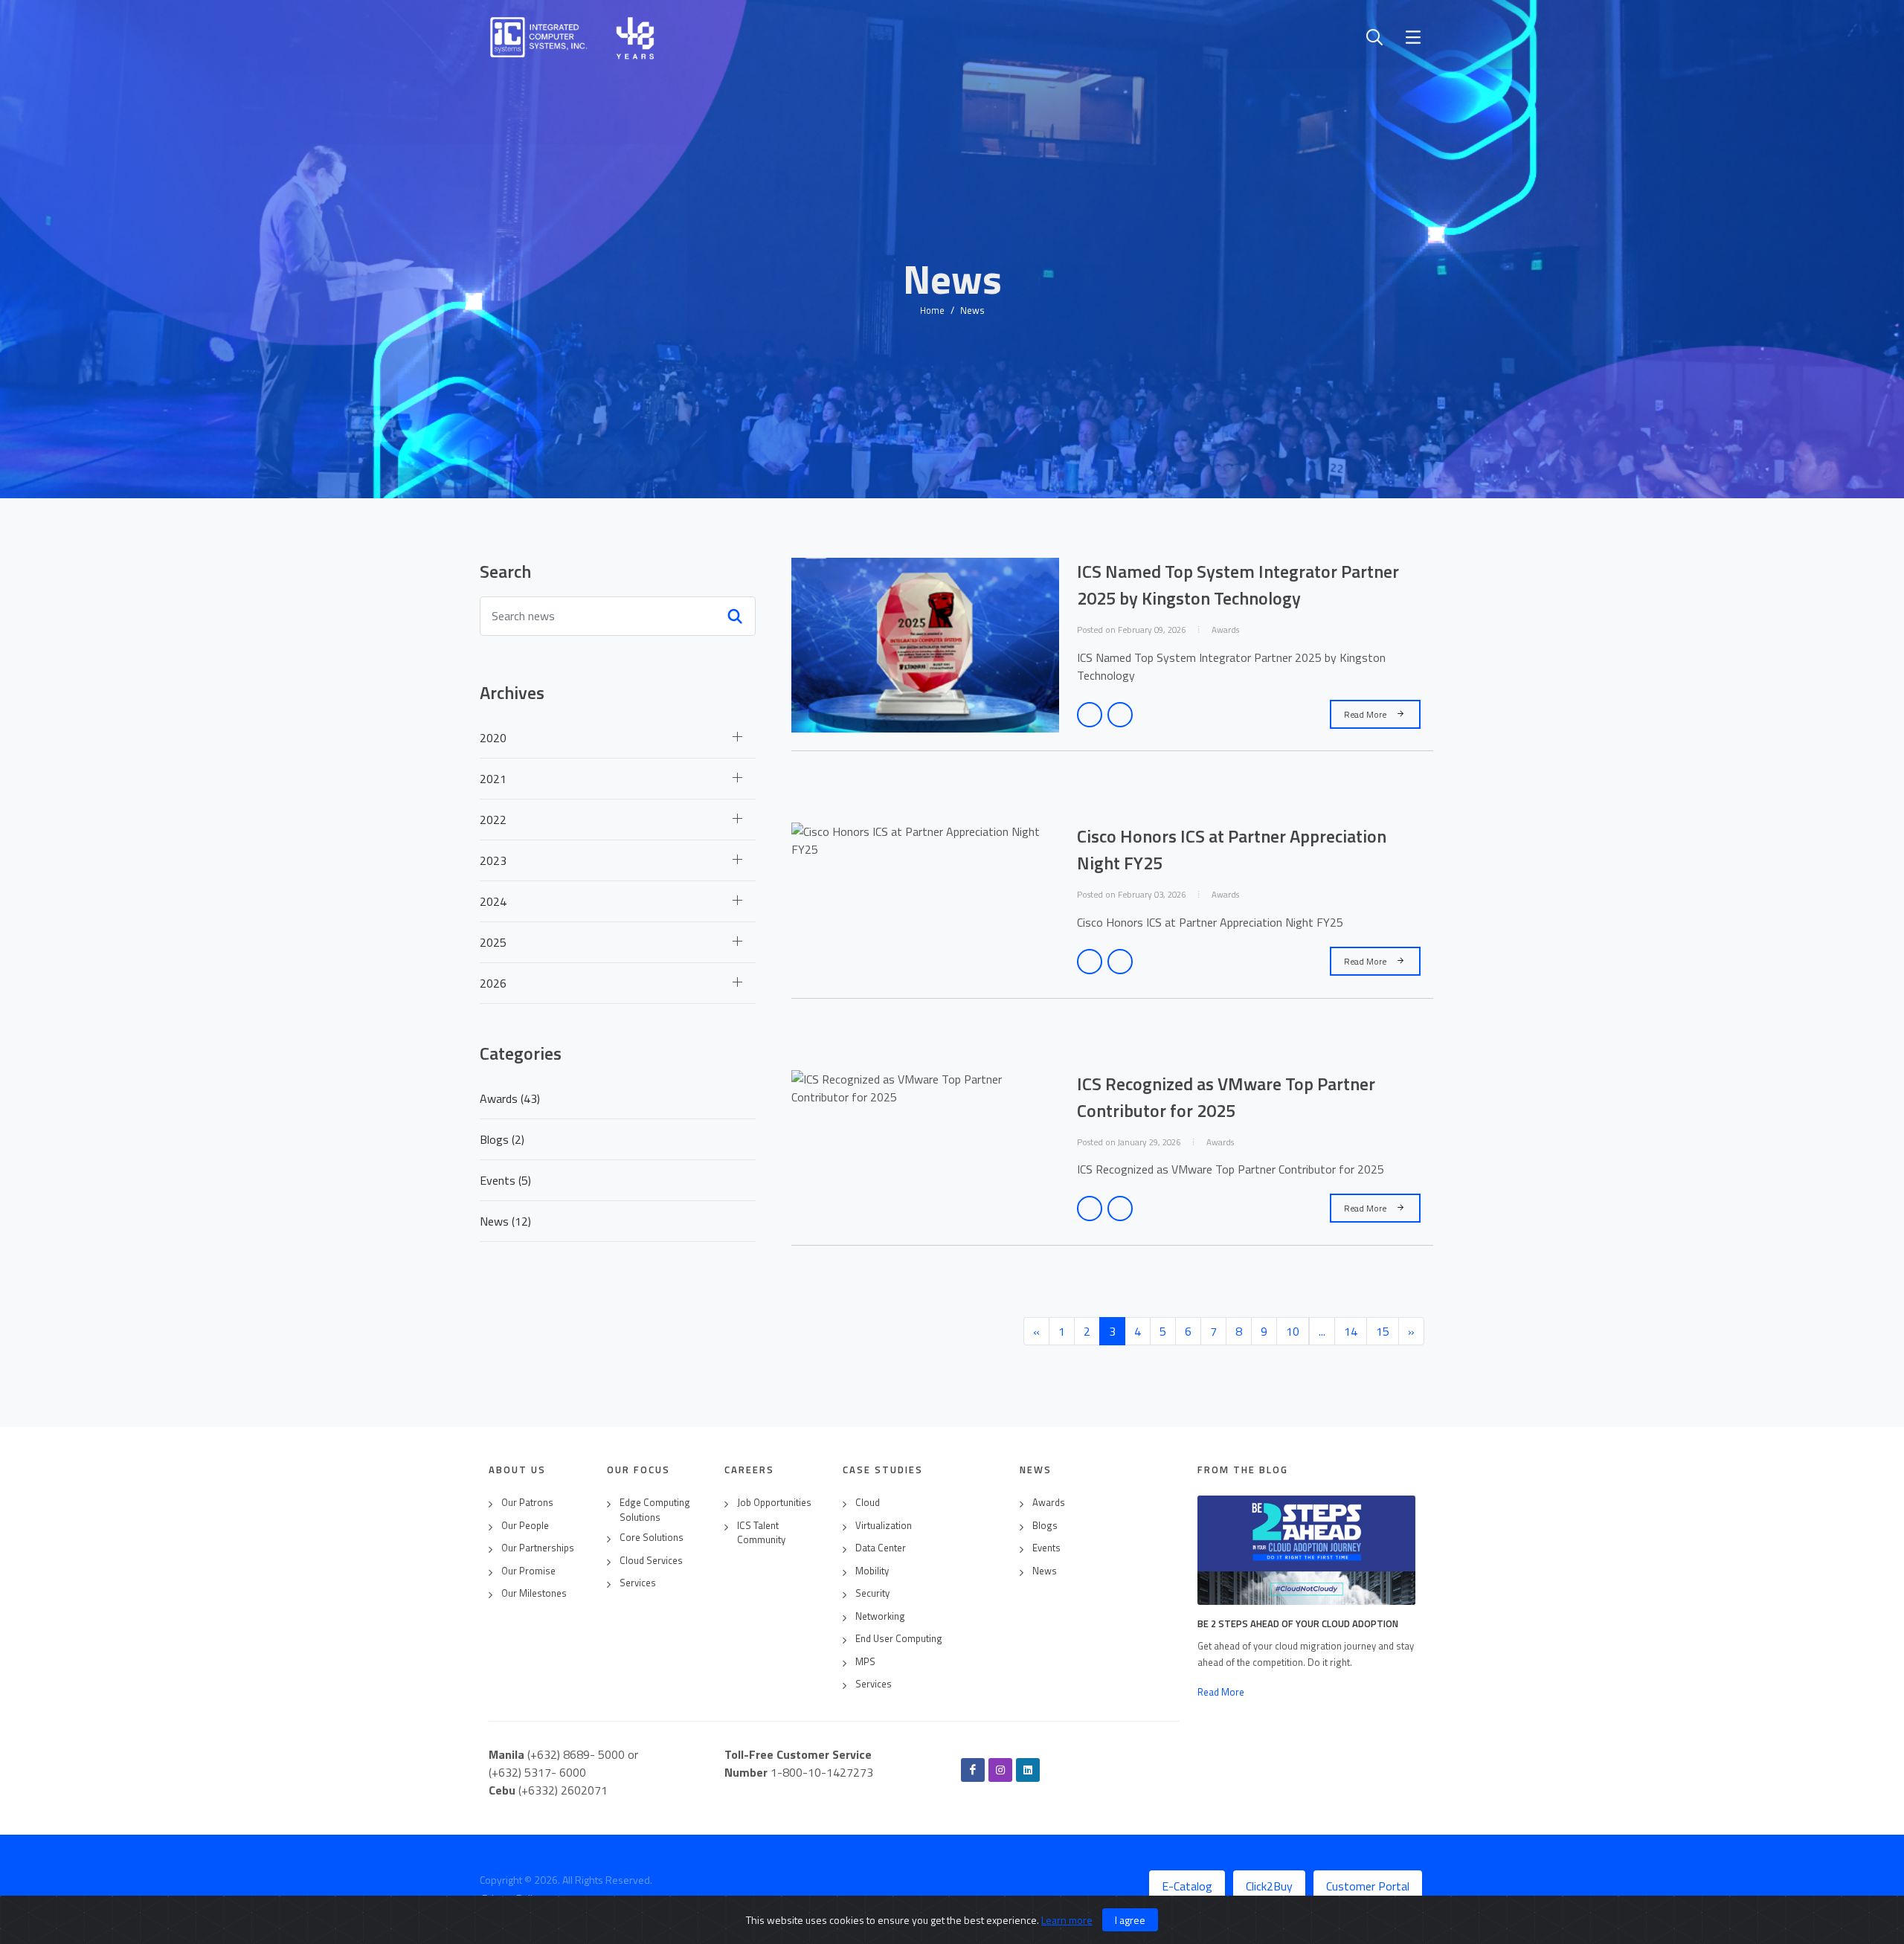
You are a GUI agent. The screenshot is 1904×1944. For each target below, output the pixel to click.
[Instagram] (1000, 1770)
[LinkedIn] (1028, 1770)
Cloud (868, 1503)
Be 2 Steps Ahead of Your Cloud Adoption (1298, 1623)
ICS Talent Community (761, 1533)
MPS (865, 1662)
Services (638, 1583)
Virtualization (884, 1526)
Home (932, 310)
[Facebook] (973, 1770)
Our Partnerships (538, 1548)
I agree (1130, 1920)
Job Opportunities (774, 1503)
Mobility (872, 1571)
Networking (880, 1616)
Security (872, 1593)
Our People (525, 1526)
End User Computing (899, 1639)
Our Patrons (527, 1503)
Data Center (881, 1548)
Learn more (1067, 1920)
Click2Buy (1269, 1886)
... (1322, 1331)
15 (1383, 1331)
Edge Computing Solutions (655, 1510)
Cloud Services (651, 1561)
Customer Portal (1368, 1886)
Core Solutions (652, 1538)
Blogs (1045, 1526)
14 (1351, 1331)
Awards (1049, 1503)
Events (1046, 1548)
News (1045, 1571)
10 (1293, 1331)
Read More (1366, 714)
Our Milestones (534, 1593)
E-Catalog (1187, 1886)
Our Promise (528, 1571)
